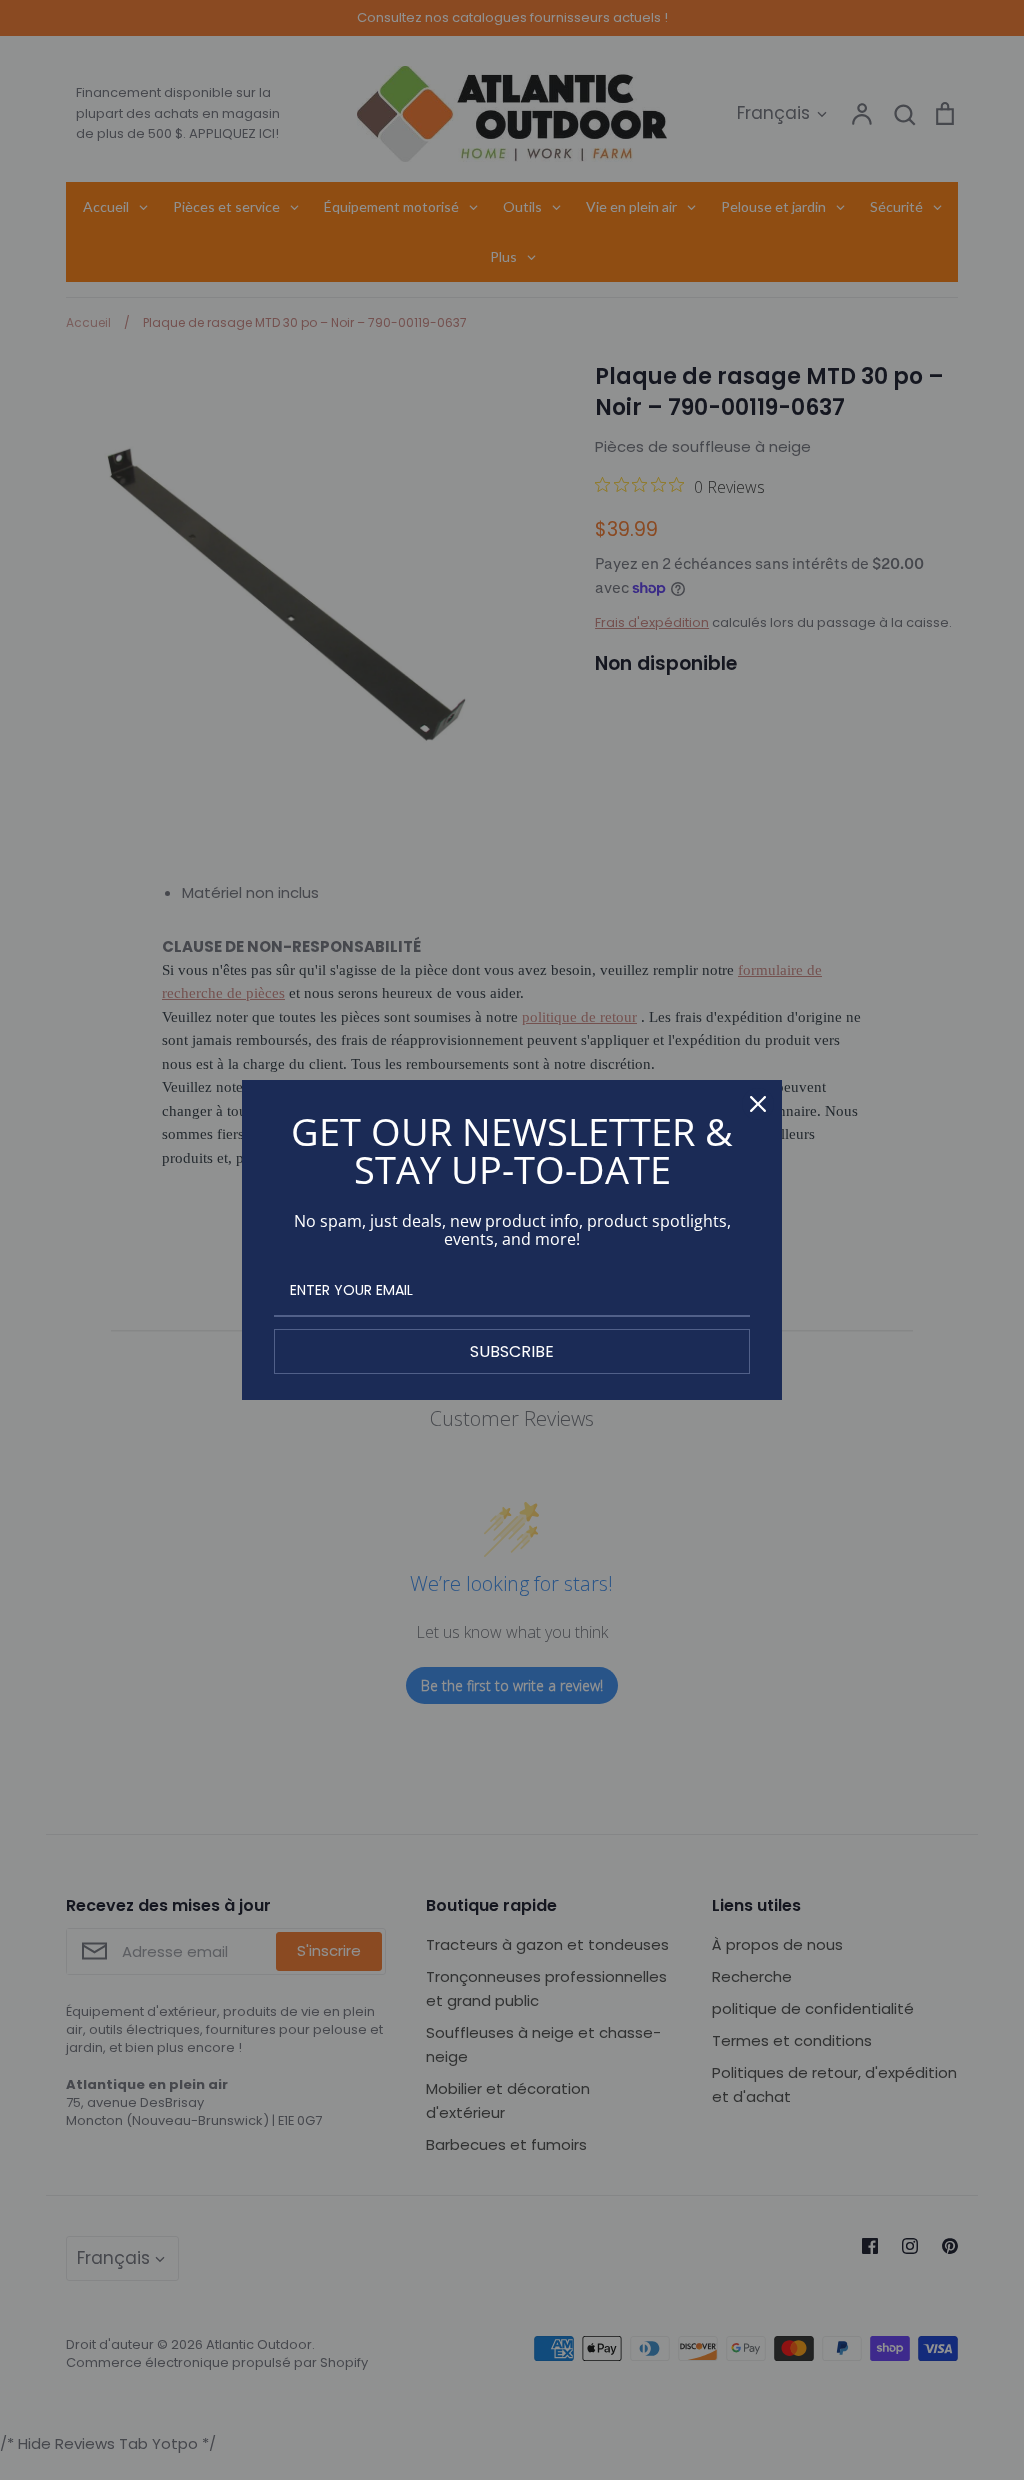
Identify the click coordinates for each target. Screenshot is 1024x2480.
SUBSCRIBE (512, 1351)
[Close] (758, 1104)
